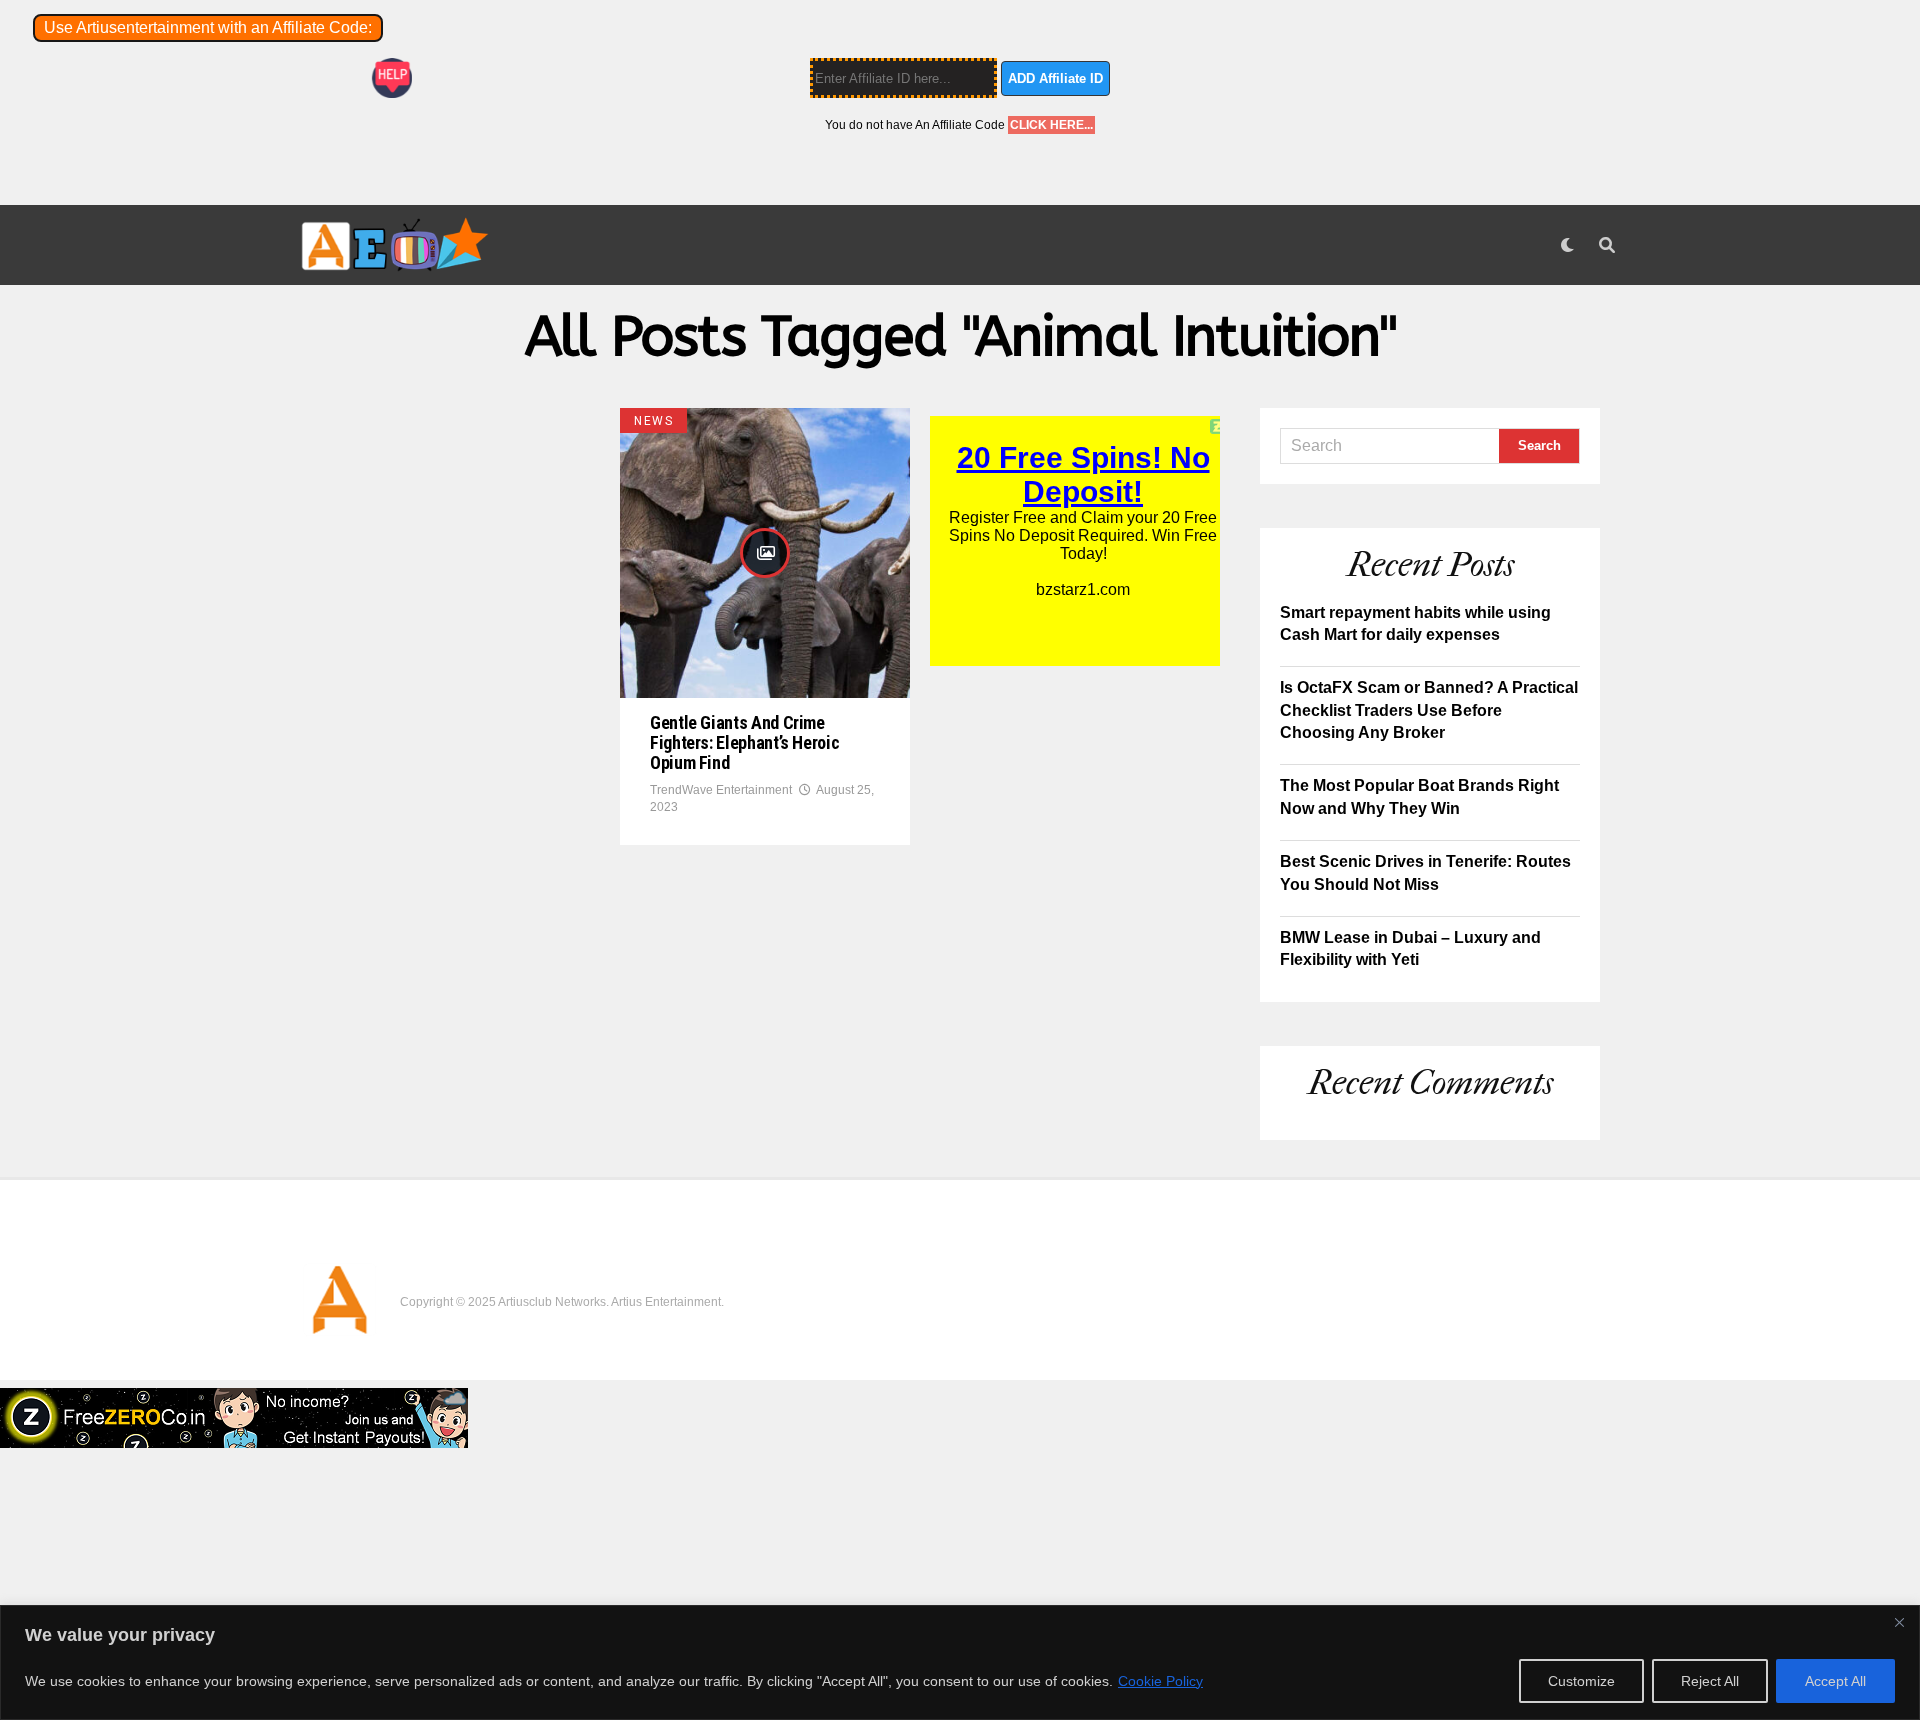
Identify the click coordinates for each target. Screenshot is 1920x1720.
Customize (1581, 1681)
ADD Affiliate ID (1055, 78)
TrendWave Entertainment (721, 790)
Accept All (1835, 1681)
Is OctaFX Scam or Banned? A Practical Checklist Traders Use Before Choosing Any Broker (1429, 710)
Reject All (1710, 1681)
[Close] (1899, 1622)
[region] (960, 1662)
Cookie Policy (1160, 1681)
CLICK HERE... (1051, 125)
